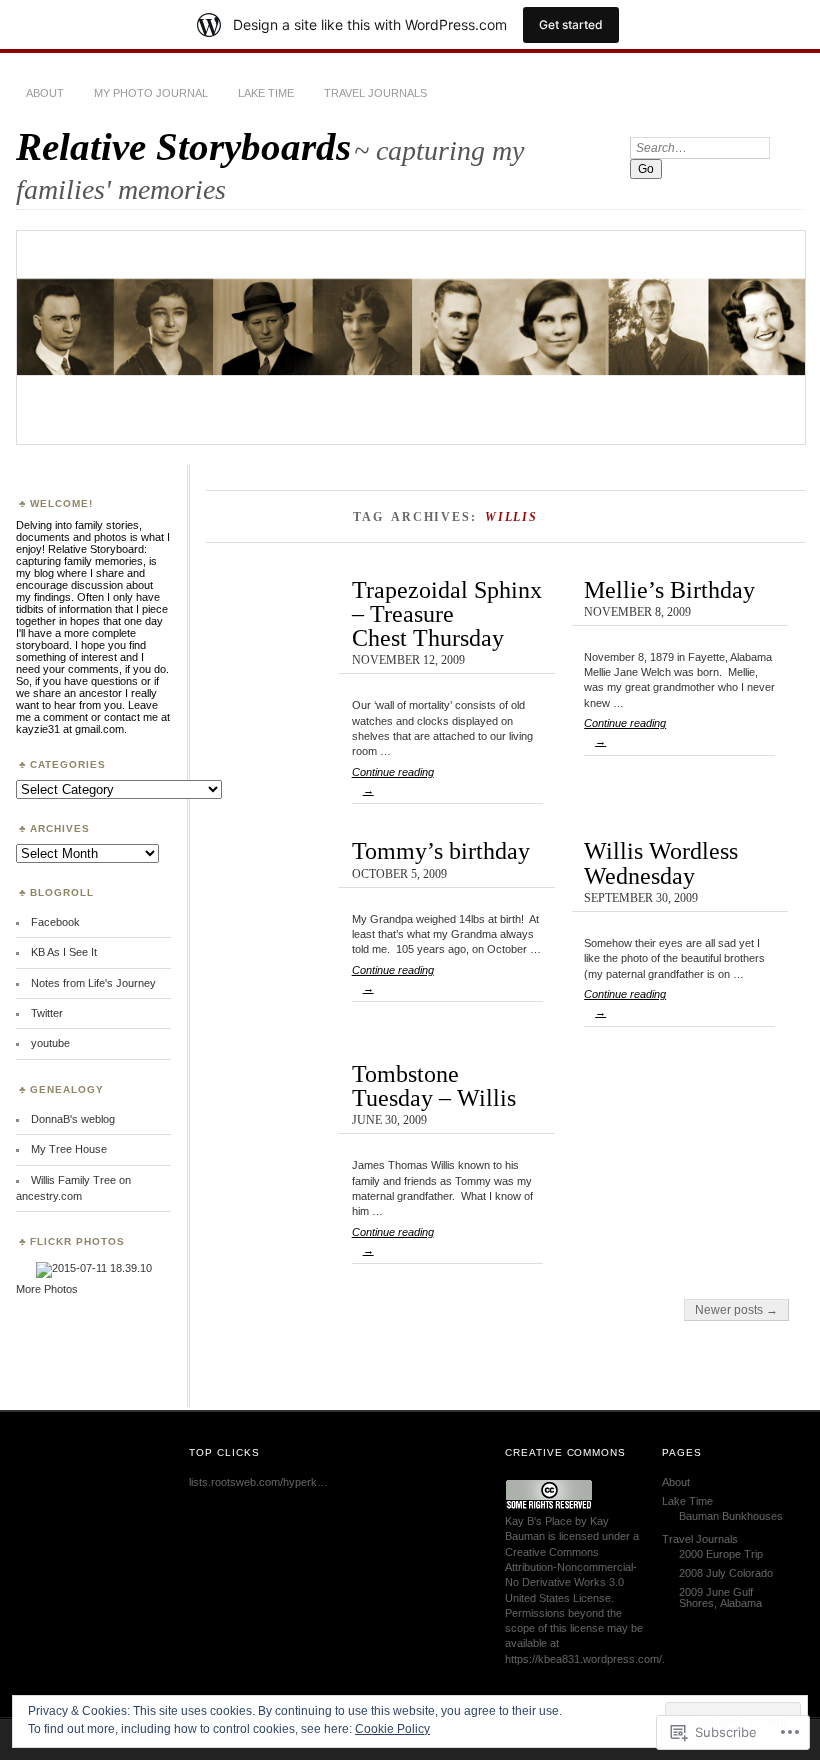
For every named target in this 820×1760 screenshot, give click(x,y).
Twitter (47, 1013)
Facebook (55, 922)
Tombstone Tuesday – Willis (434, 1085)
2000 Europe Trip (721, 1554)
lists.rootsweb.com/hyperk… (258, 1482)
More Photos (47, 1289)
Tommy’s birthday (441, 850)
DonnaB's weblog (73, 1119)
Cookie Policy (392, 1729)
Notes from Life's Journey (93, 983)
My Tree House (69, 1149)
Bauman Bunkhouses (731, 1516)
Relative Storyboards (183, 146)
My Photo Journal (151, 93)
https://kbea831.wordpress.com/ (583, 1659)
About (45, 93)
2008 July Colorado (726, 1573)
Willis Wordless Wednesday (661, 862)
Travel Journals (375, 93)
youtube (50, 1043)
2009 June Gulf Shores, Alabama (720, 1597)
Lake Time (266, 93)
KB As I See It (64, 952)
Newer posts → (736, 1310)
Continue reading (393, 781)
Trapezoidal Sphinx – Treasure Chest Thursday (447, 614)
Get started (571, 24)
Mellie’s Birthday (669, 589)
